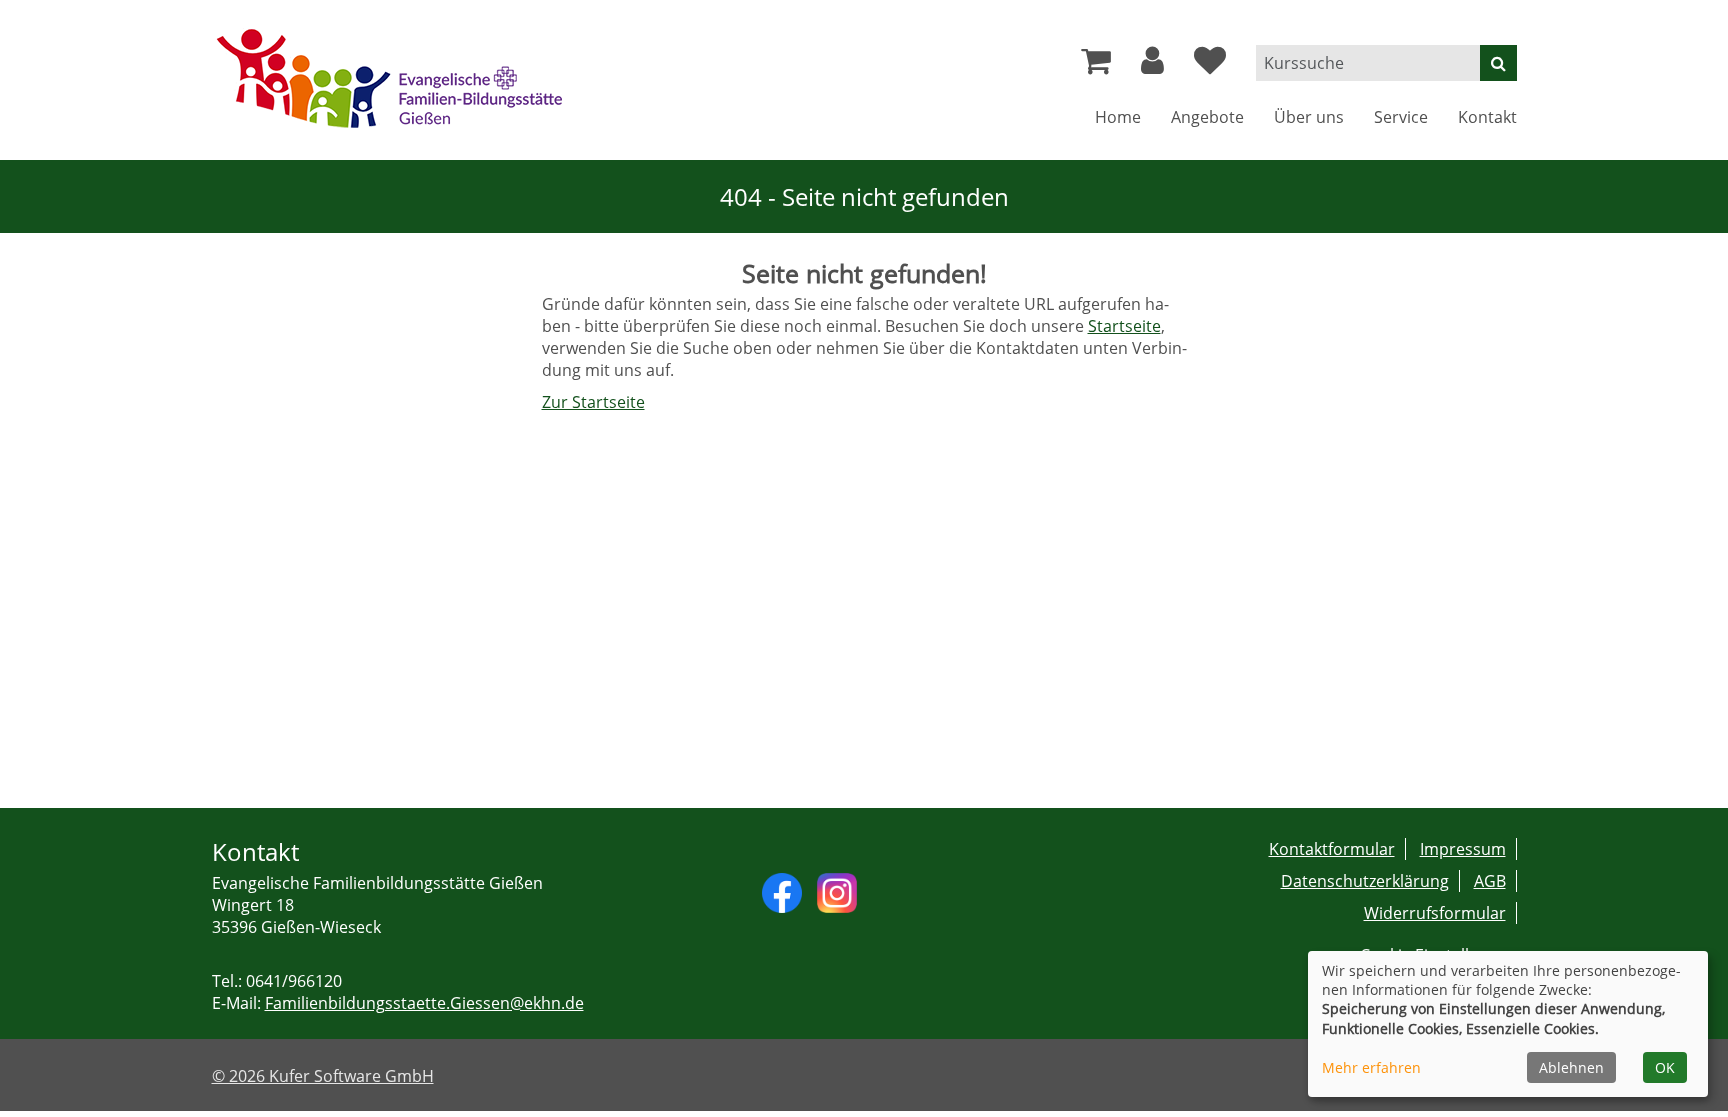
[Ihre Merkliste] (1210, 66)
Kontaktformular (1332, 849)
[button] (1152, 66)
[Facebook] (782, 891)
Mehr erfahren (1371, 1067)
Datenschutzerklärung (1365, 881)
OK (1665, 1067)
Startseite (1124, 326)
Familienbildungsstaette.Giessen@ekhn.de (424, 1003)
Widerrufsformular (1435, 913)
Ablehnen (1571, 1067)
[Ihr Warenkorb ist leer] (1096, 66)
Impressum (1463, 849)
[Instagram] (837, 891)
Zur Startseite (593, 402)
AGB (1490, 881)
